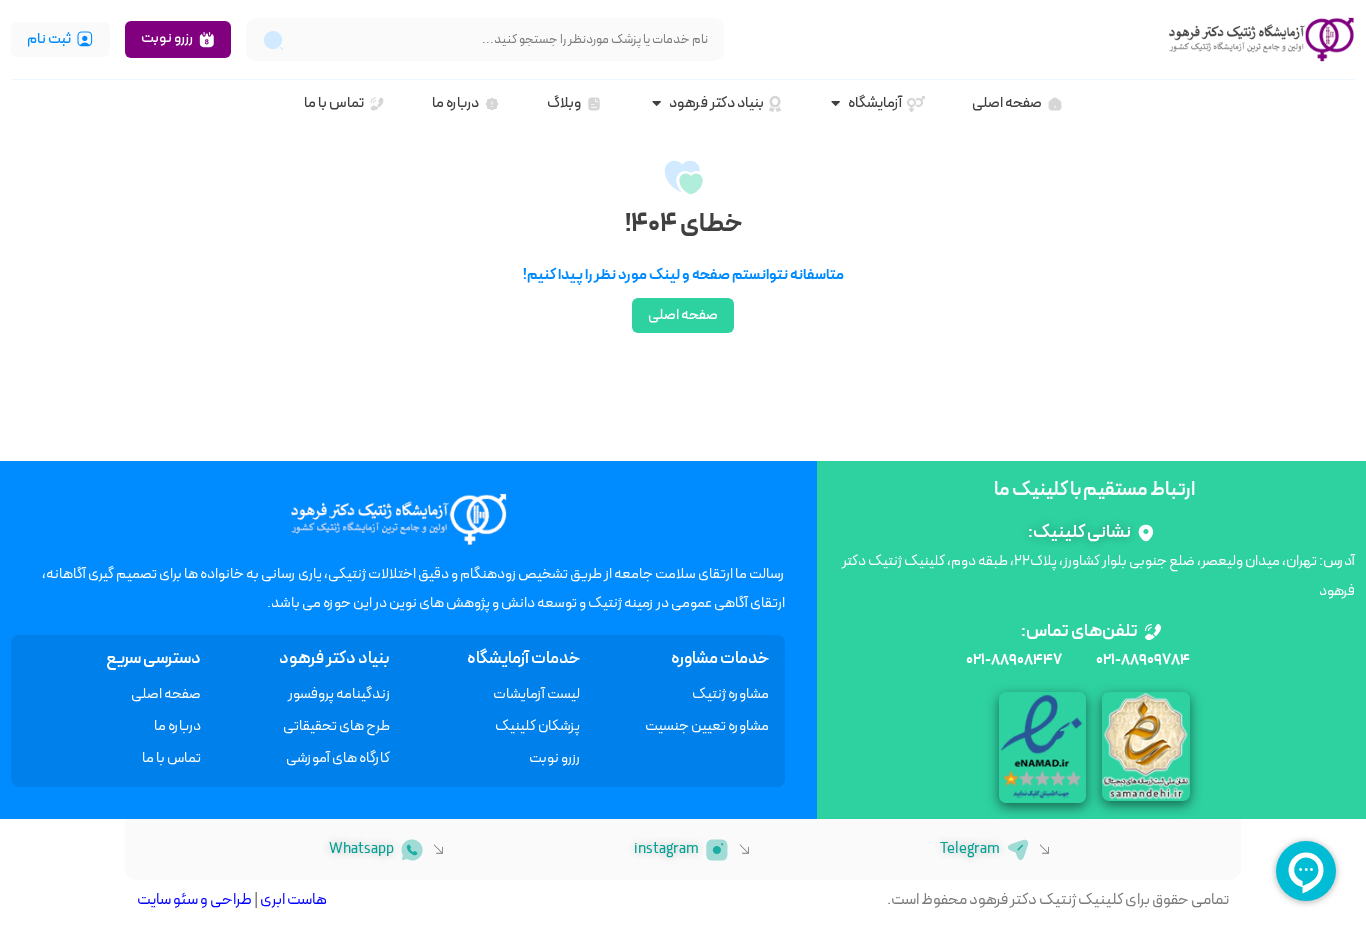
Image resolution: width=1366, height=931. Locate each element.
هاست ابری (293, 900)
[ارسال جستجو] (273, 39)
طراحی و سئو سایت (194, 900)
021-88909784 (1143, 660)
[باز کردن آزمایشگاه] (835, 104)
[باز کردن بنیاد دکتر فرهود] (656, 104)
